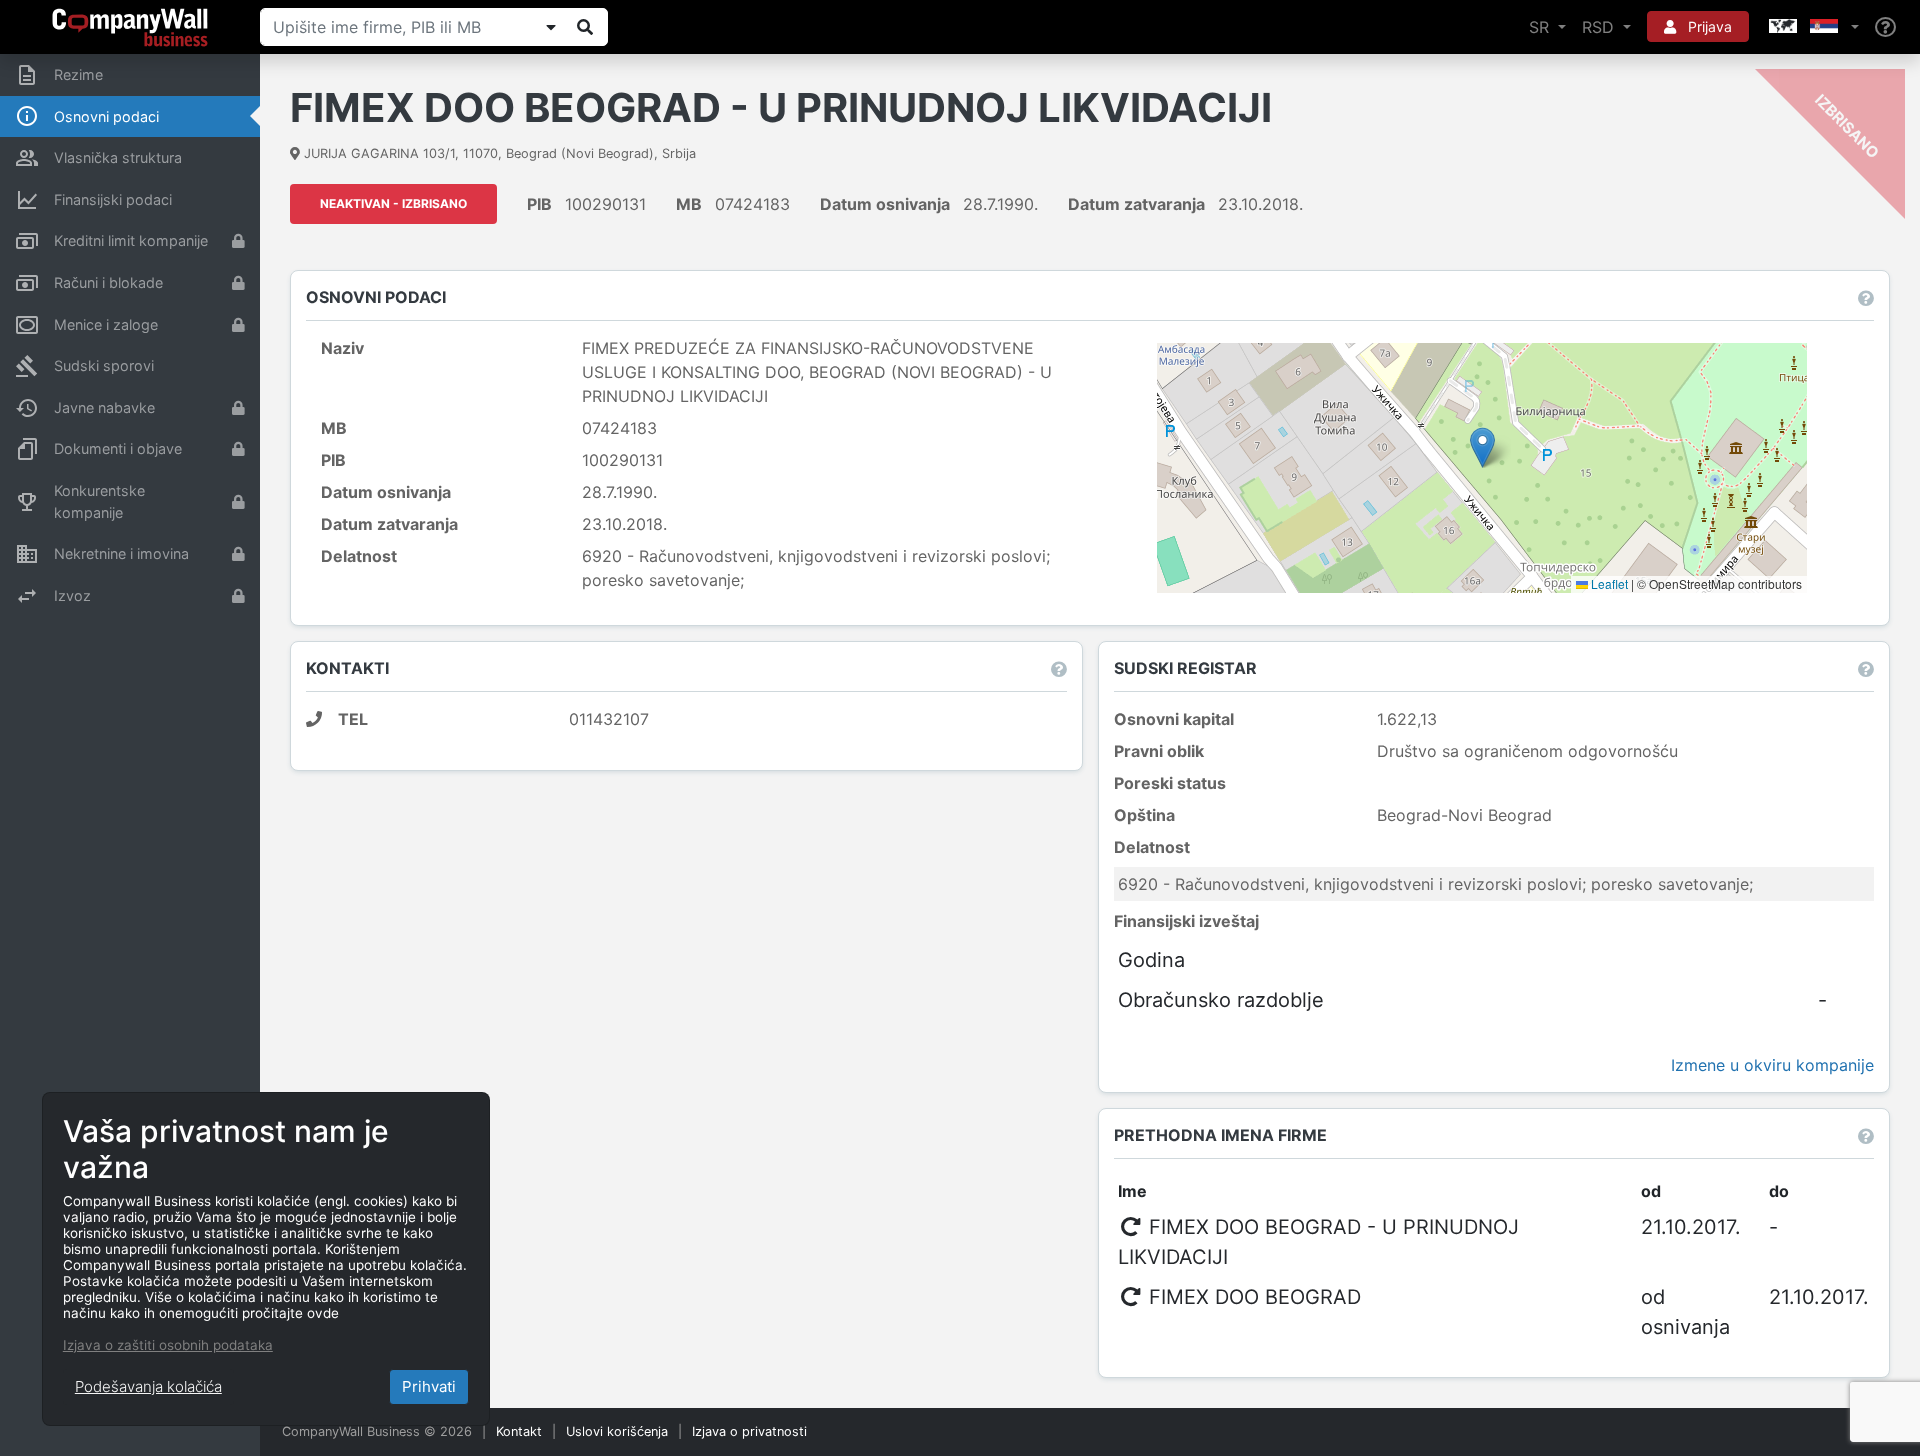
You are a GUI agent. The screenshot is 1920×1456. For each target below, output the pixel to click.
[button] (1812, 27)
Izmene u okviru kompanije (1772, 1065)
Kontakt (519, 1431)
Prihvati (429, 1386)
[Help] (1885, 27)
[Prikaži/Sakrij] (551, 27)
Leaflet (1608, 583)
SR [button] (1541, 27)
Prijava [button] (1708, 26)
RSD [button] (1600, 27)
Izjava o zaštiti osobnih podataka (168, 1345)
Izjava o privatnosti (749, 1431)
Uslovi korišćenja (617, 1431)
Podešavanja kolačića (148, 1386)
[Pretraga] (585, 27)
